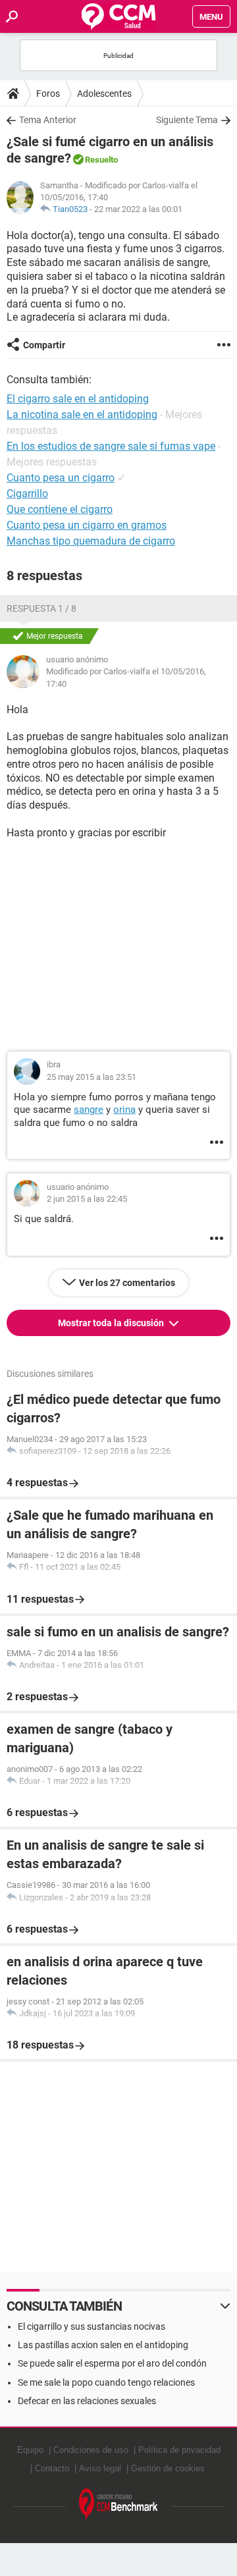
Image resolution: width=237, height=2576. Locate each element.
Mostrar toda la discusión (112, 1323)
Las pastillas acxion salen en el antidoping (103, 2345)
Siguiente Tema (187, 120)
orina (124, 1110)
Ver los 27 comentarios (127, 1283)
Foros (48, 94)
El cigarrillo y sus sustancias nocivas (92, 2326)
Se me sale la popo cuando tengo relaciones (106, 2382)
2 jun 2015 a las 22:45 (87, 1199)
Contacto (52, 2468)
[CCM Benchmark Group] (118, 2505)
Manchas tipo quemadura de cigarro (91, 541)
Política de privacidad (179, 2450)
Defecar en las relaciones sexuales (87, 2401)
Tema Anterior (48, 120)
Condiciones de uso (91, 2450)
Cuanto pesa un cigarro (61, 478)
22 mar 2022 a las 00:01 (138, 209)
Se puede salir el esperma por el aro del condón (112, 2363)
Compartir (44, 345)
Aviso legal (100, 2468)
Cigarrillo (27, 494)
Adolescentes (104, 94)
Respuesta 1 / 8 (41, 608)
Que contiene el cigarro (60, 509)
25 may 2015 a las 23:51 (92, 1077)
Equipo (30, 2450)
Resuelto (101, 160)
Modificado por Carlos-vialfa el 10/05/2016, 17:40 (126, 677)
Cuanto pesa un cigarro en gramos (87, 525)
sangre (89, 1110)
